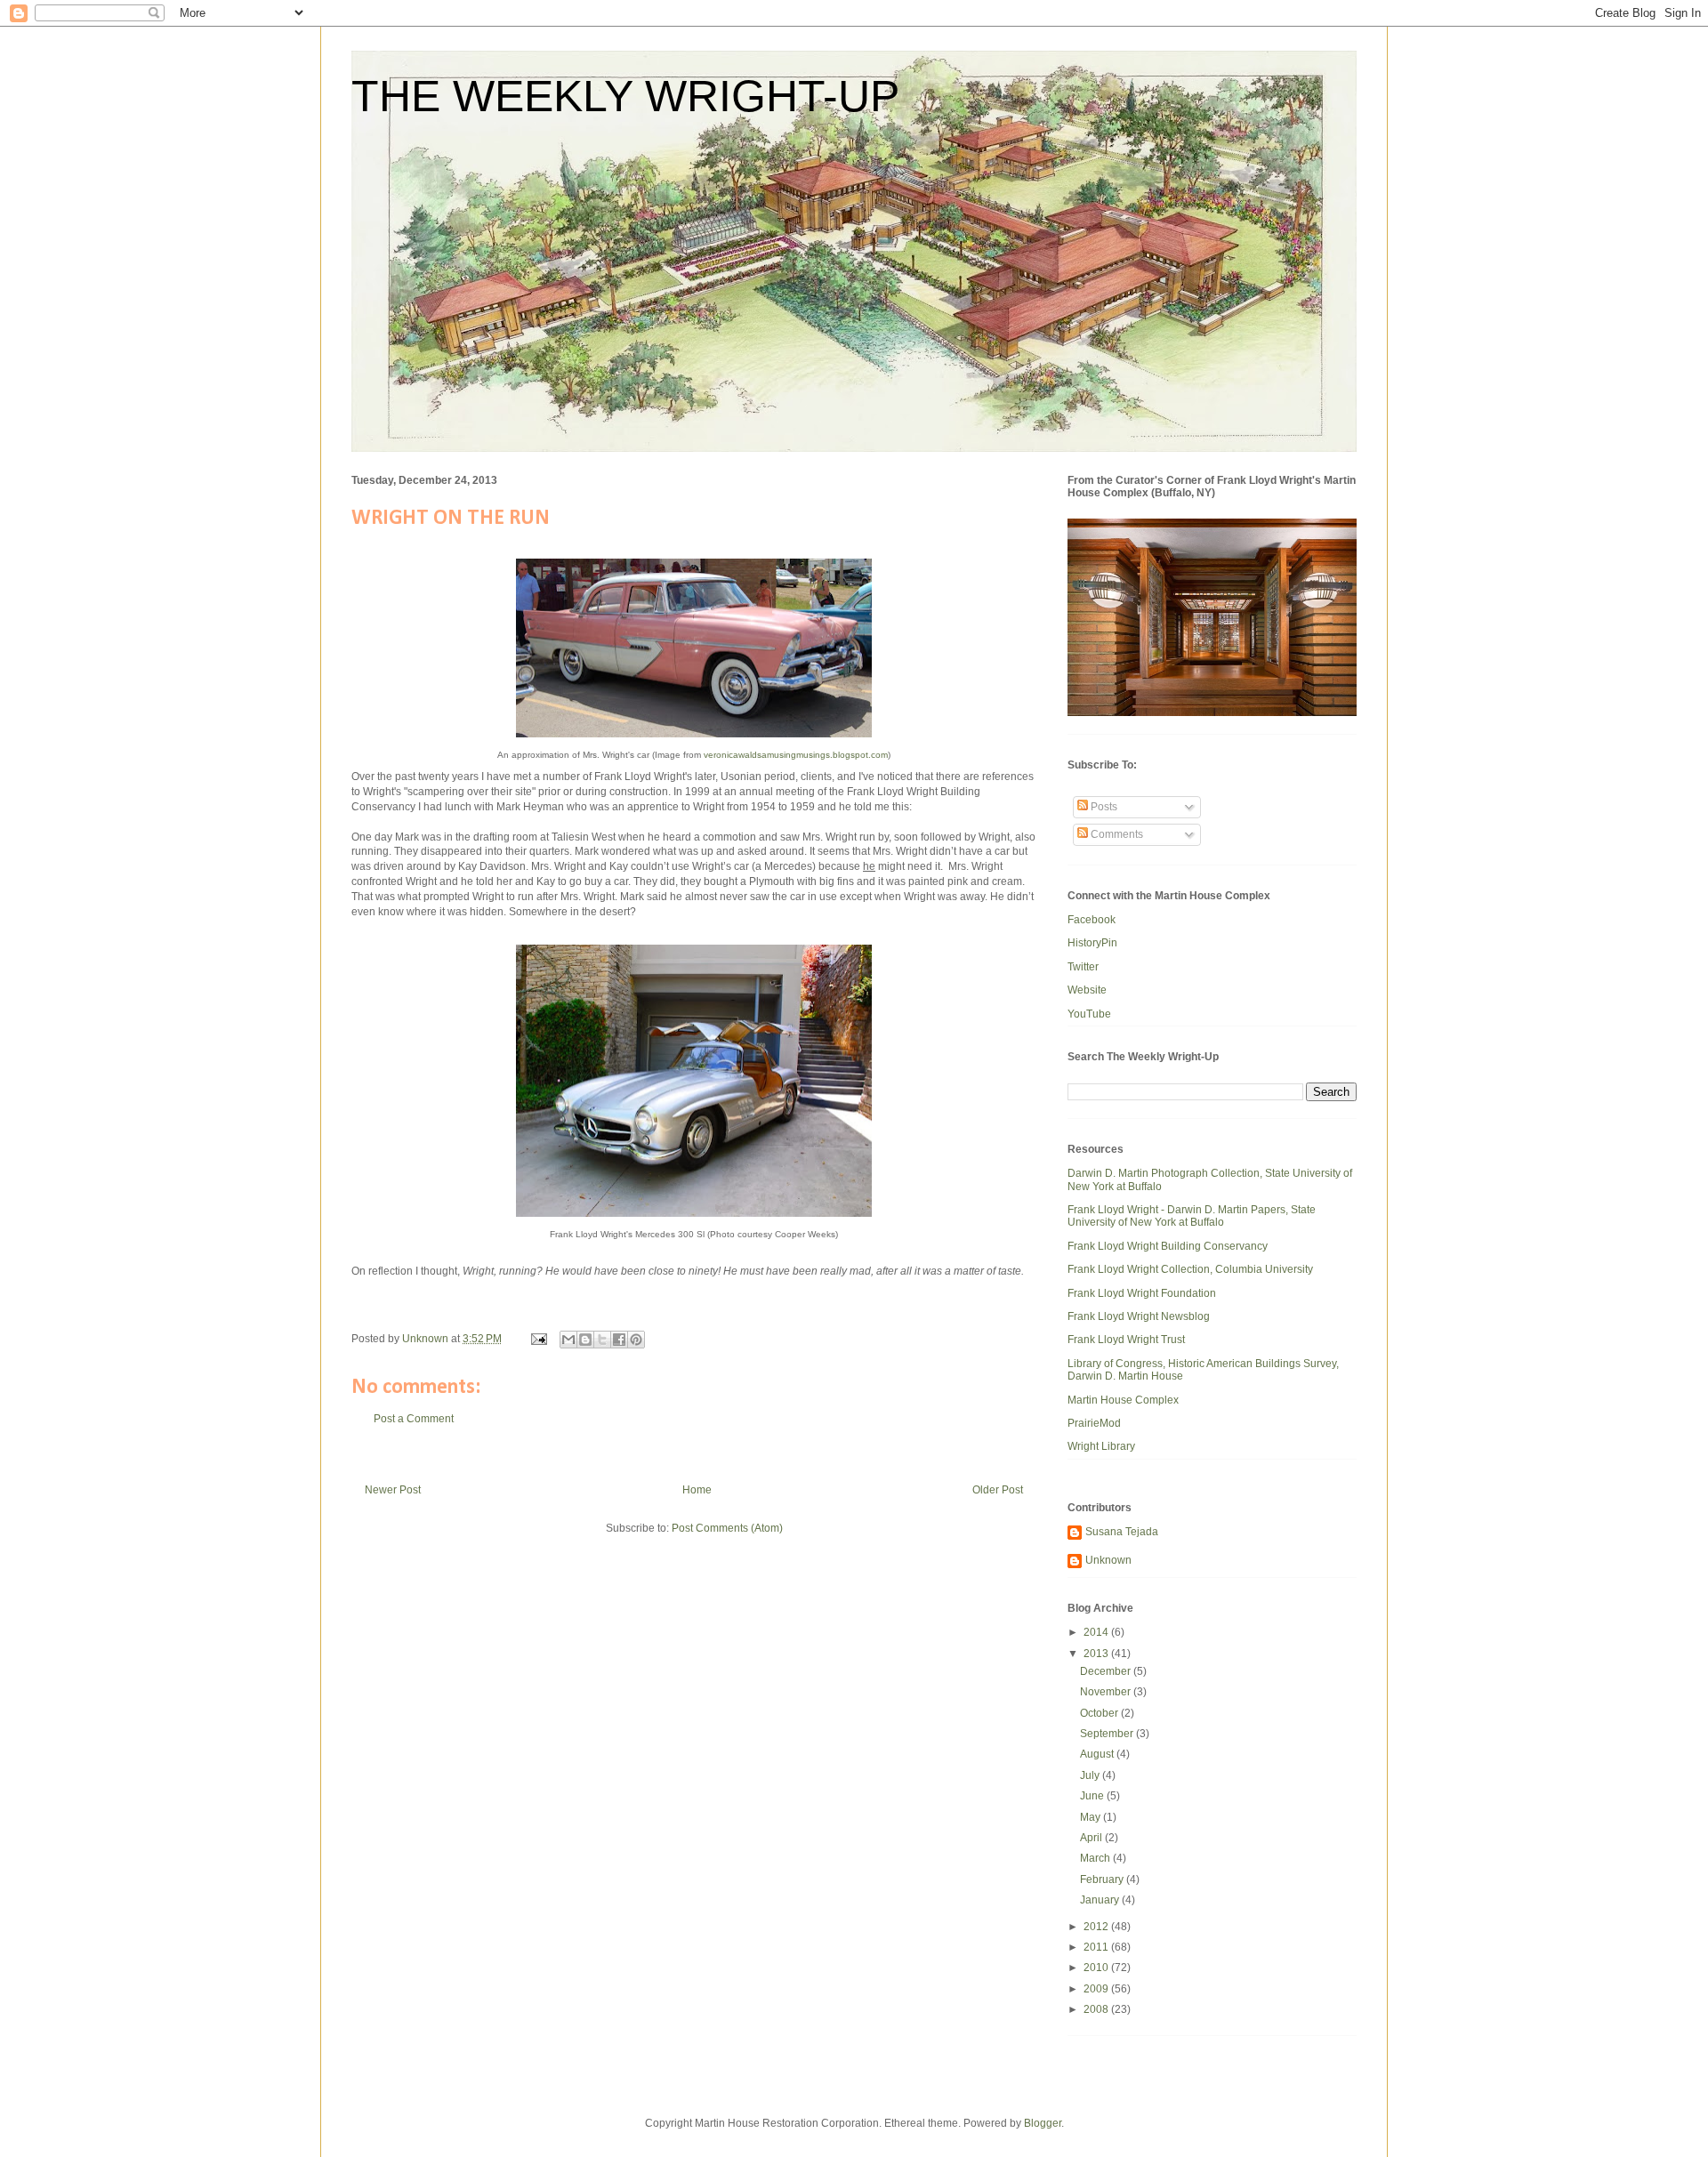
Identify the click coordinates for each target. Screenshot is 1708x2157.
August (1098, 1754)
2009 (1097, 1989)
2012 (1097, 1927)
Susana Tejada (1122, 1532)
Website (1087, 990)
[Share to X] (602, 1340)
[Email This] (568, 1340)
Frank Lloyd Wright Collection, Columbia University (1190, 1269)
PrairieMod (1094, 1423)
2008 (1097, 2009)
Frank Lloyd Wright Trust (1126, 1340)
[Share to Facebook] (619, 1340)
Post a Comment (414, 1419)
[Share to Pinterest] (636, 1340)
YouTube (1089, 1014)
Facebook (1092, 920)
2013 (1097, 1654)
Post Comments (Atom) (727, 1528)
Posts (1103, 807)
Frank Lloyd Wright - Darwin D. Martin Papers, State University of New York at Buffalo (1192, 1216)
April (1092, 1838)
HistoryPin (1092, 943)
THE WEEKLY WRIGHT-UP (625, 96)
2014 (1097, 1632)
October (1100, 1713)
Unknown (1108, 1560)
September (1108, 1734)
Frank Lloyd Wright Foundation (1142, 1293)
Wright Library (1101, 1446)
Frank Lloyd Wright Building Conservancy (1168, 1246)
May (1092, 1817)
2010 (1097, 1968)
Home (697, 1490)
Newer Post (393, 1490)
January (1101, 1900)
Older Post (998, 1490)
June (1093, 1796)
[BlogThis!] (585, 1340)
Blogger (1043, 2123)
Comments (1116, 834)
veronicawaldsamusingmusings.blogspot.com (796, 755)
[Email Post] (538, 1339)
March (1096, 1858)
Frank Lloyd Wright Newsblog (1139, 1316)
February (1103, 1879)
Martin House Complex (1123, 1400)
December (1107, 1671)
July (1091, 1775)
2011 (1097, 1947)
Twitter (1083, 967)
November (1107, 1692)
